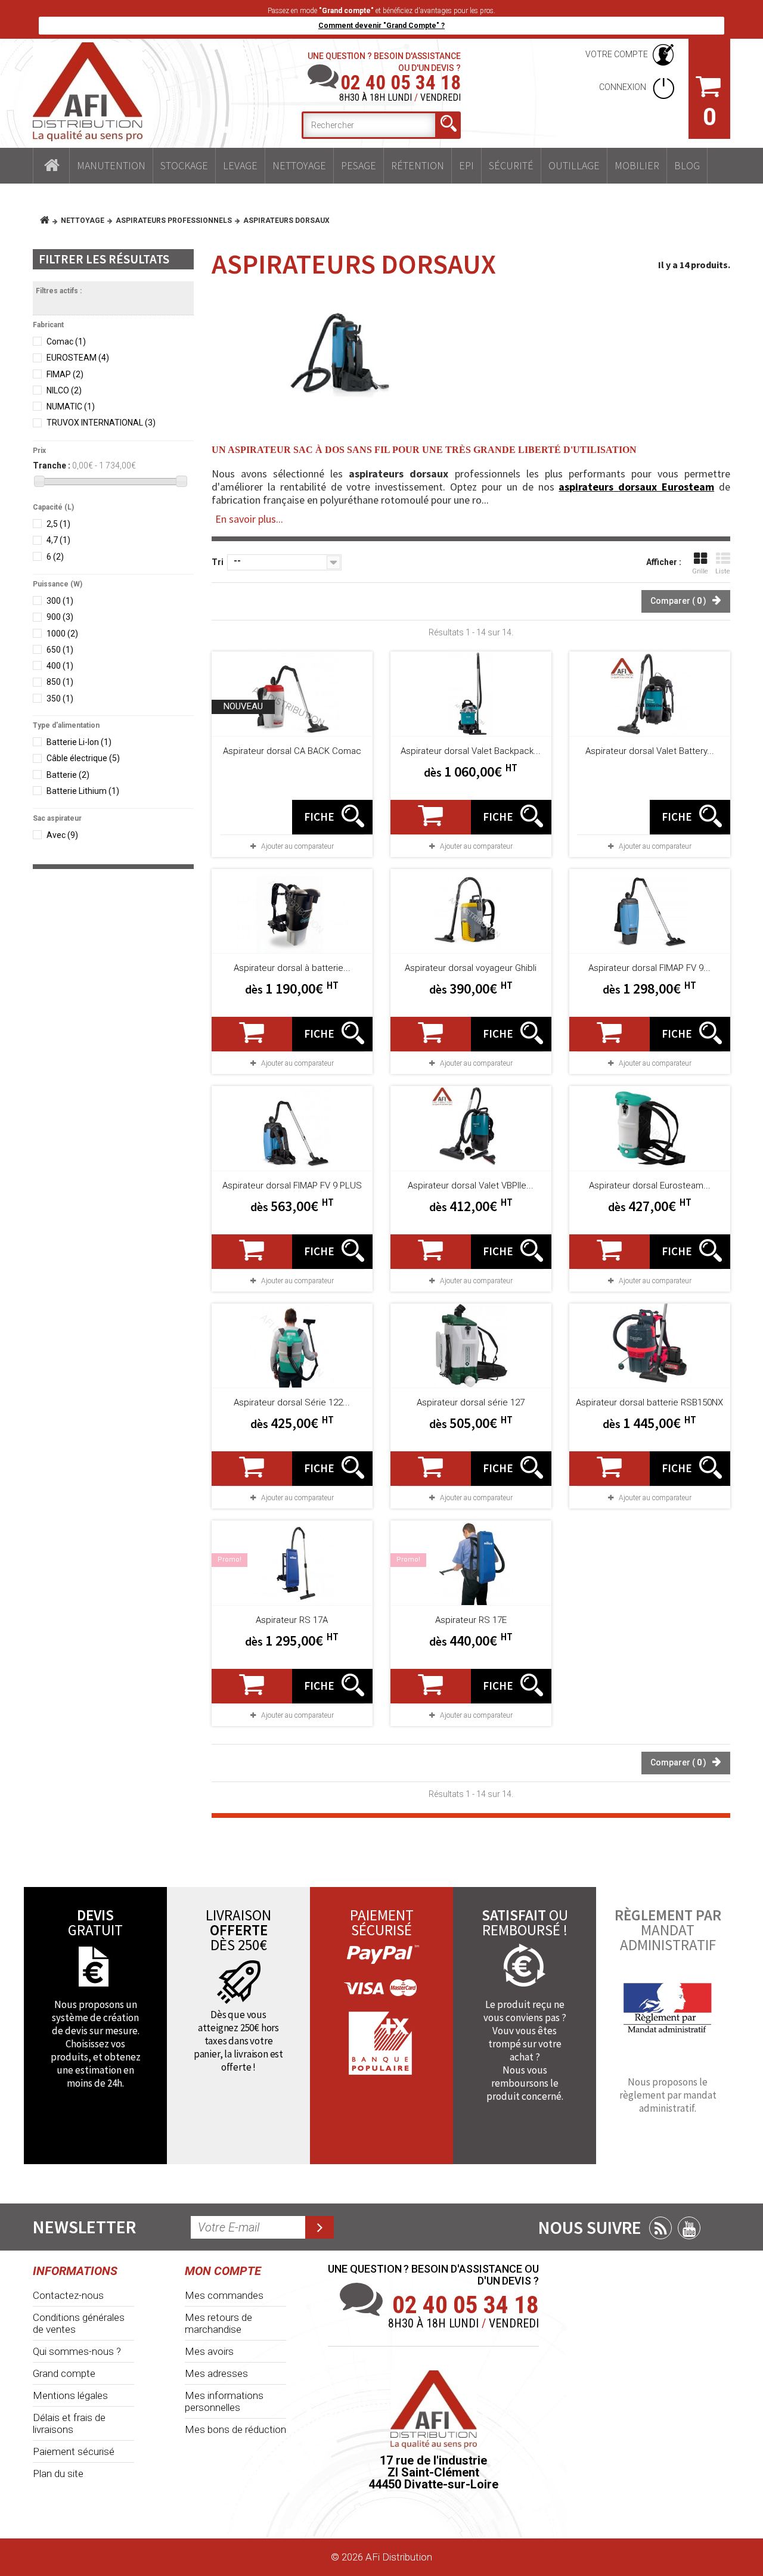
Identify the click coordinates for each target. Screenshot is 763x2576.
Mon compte (223, 2271)
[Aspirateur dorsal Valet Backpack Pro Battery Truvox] (471, 694)
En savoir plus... (249, 519)
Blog (687, 165)
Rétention (418, 165)
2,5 (58, 524)
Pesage (359, 165)
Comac (66, 342)
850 (60, 682)
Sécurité (511, 165)
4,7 (58, 540)
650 (60, 650)
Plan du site (58, 2473)
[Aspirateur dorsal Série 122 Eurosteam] (292, 1346)
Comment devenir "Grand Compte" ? (381, 26)
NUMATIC (71, 406)
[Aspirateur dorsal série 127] (471, 1346)
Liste (723, 571)
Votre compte (617, 54)
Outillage (574, 165)
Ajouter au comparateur (297, 846)
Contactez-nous (68, 2295)
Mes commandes (224, 2295)
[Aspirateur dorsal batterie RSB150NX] (650, 1346)
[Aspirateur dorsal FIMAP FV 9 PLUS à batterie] (650, 911)
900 (60, 617)
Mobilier (637, 165)
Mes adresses (216, 2373)
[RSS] (660, 2228)
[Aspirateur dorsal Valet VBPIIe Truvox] (471, 1128)
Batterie (68, 775)
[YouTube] (689, 2228)
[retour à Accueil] (49, 221)
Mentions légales (70, 2395)
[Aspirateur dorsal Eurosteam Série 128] (650, 1128)
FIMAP (65, 374)
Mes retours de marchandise (218, 2323)
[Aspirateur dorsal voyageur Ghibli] (471, 911)
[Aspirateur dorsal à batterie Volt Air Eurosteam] (292, 911)
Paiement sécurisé (74, 2451)
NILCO (64, 390)
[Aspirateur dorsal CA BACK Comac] (292, 694)
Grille (700, 571)
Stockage (184, 165)
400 (60, 666)
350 (60, 699)
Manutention (111, 165)
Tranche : (52, 465)
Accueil (51, 166)
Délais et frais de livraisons (69, 2423)
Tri (218, 562)
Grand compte (64, 2373)
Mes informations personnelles (224, 2401)
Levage (240, 165)
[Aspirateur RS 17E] (471, 1563)
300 (60, 601)
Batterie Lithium (83, 791)
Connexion (624, 87)
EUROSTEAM (78, 358)
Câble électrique (83, 758)
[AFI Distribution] (88, 92)
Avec (62, 835)
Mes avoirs (209, 2351)
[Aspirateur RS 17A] (292, 1563)
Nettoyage (299, 165)
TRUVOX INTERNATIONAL (101, 423)
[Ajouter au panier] (431, 817)
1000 (62, 634)
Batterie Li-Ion (79, 742)
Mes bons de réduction (235, 2429)
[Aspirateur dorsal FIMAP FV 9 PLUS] (292, 1128)
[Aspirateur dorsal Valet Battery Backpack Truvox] (650, 694)
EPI (466, 165)
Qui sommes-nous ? (77, 2351)
